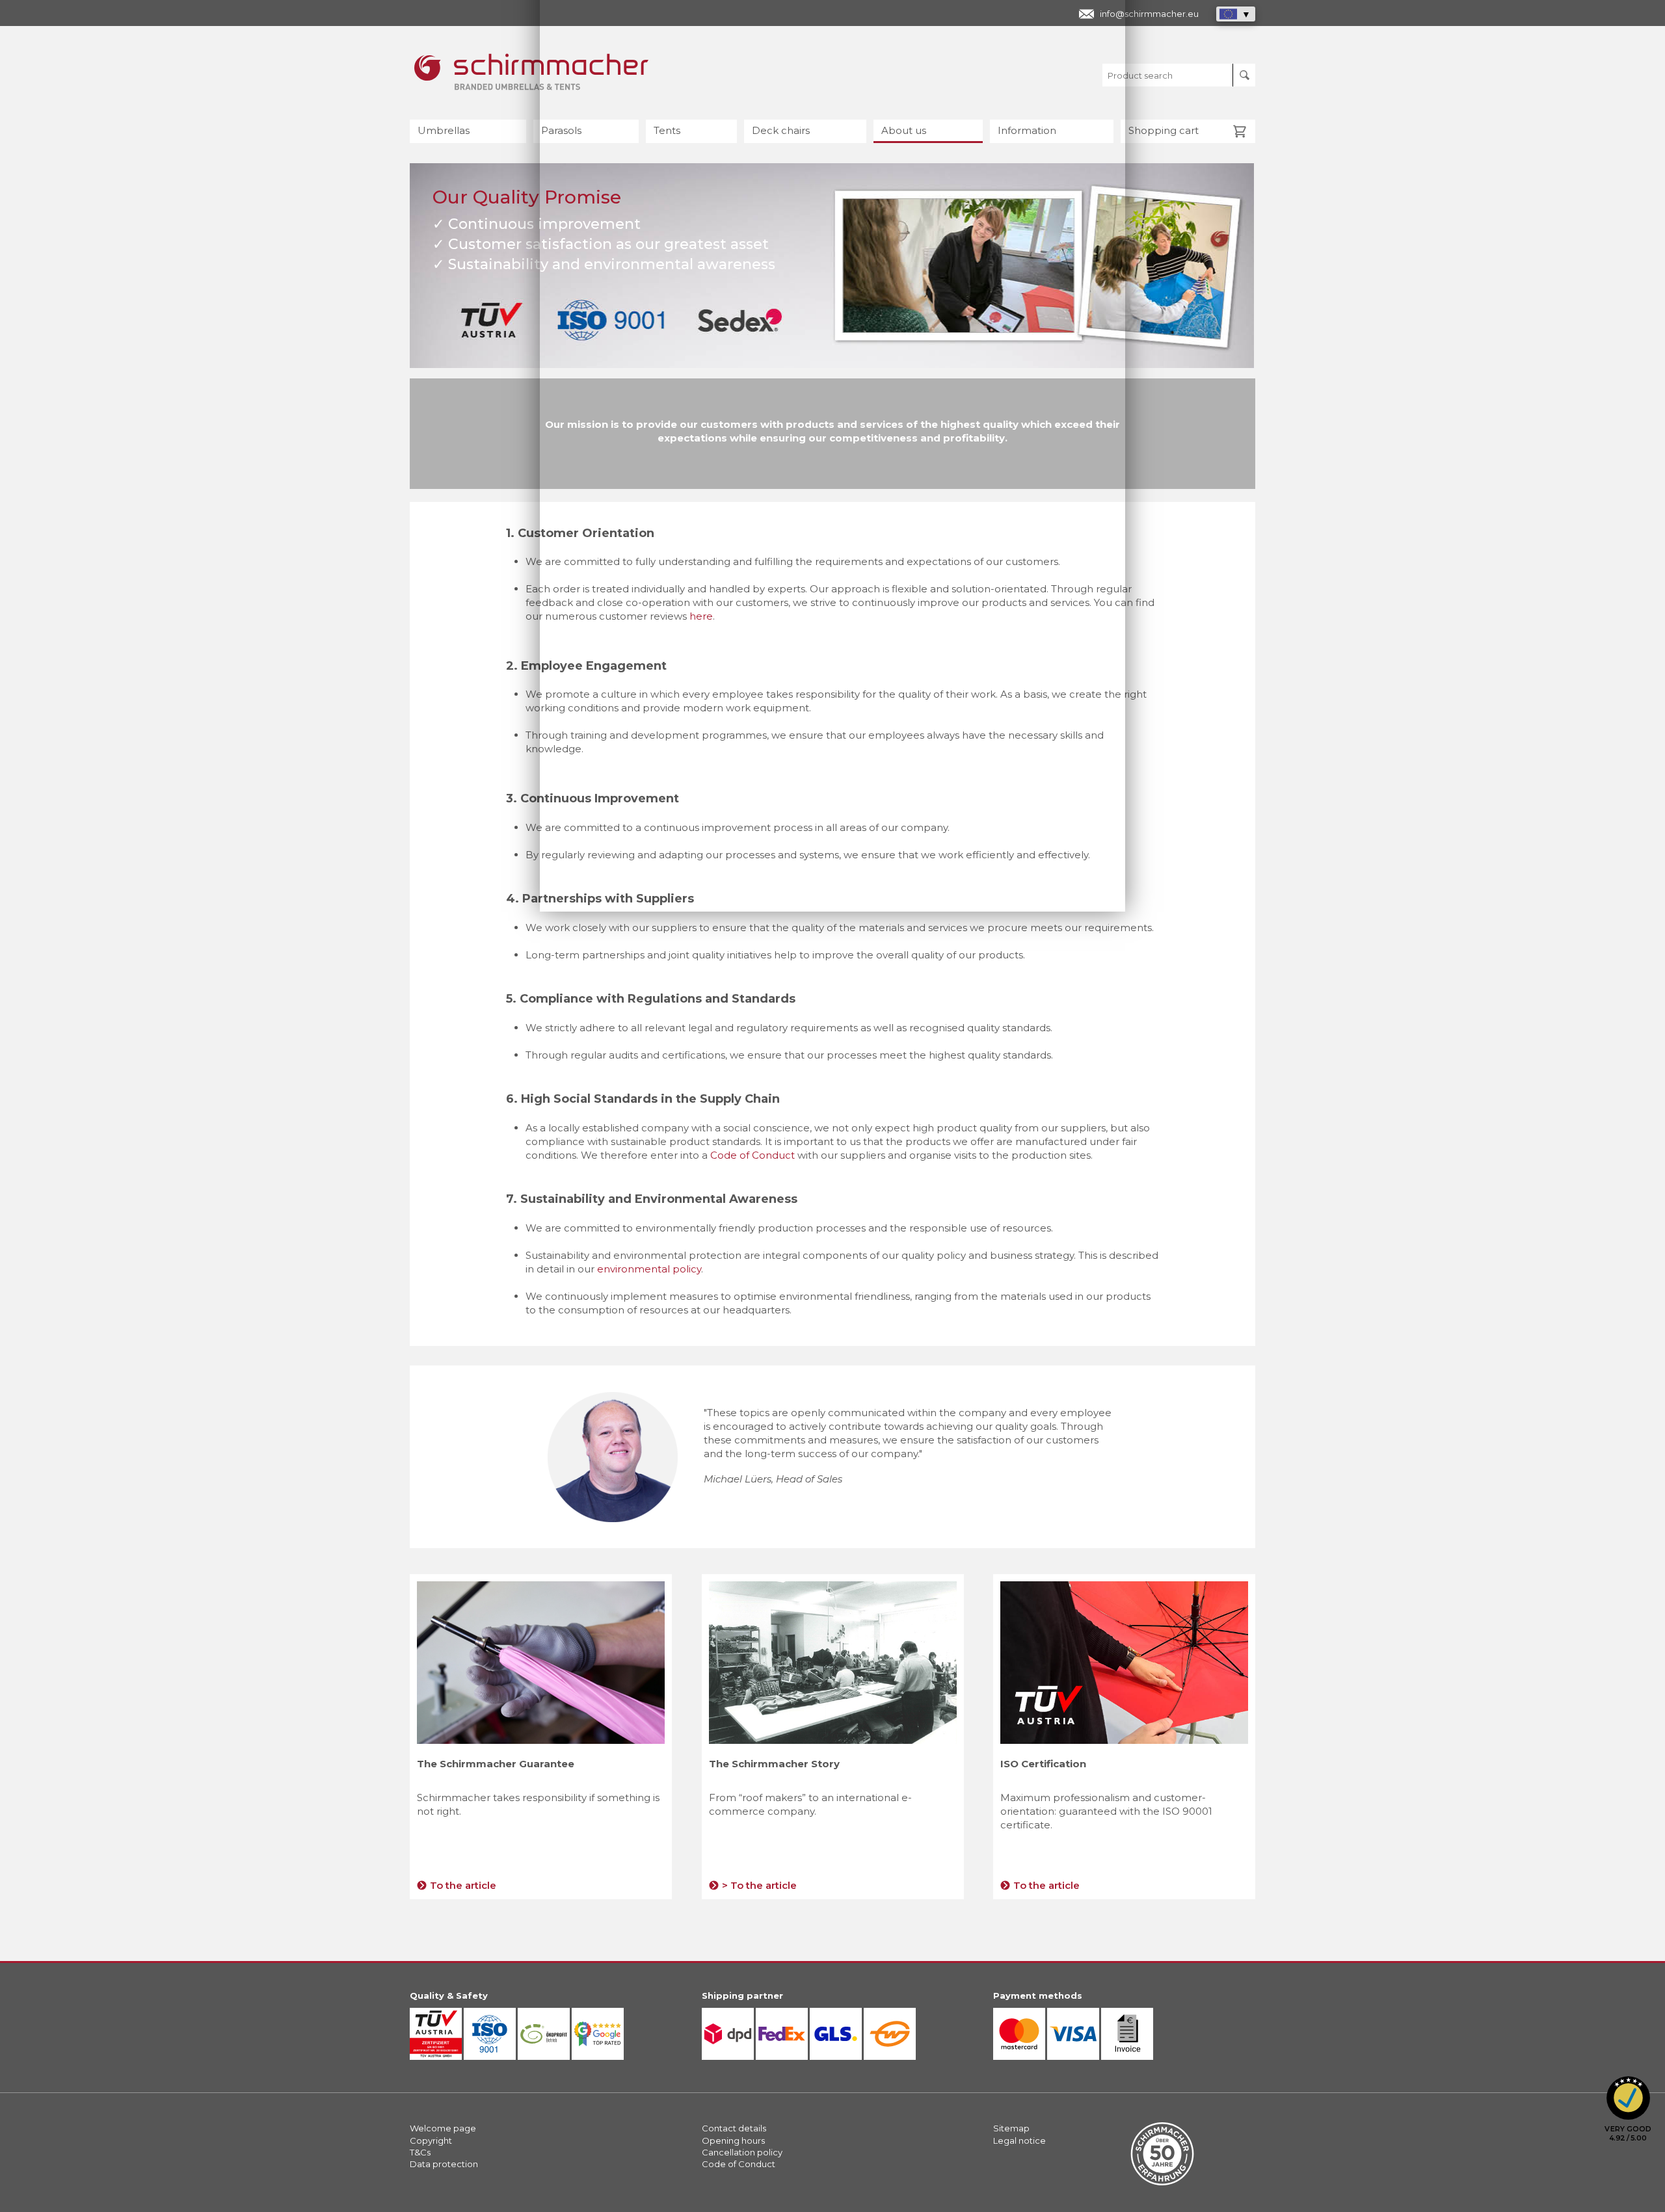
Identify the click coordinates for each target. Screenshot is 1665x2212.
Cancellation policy (742, 2152)
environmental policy (649, 1269)
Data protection (444, 2164)
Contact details (734, 2128)
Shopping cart (1164, 130)
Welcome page (443, 2128)
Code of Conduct (754, 1155)
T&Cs (420, 2152)
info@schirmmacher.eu (1149, 14)
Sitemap (1011, 2128)
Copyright (431, 2140)
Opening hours (733, 2140)
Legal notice (1019, 2140)
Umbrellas (444, 130)
